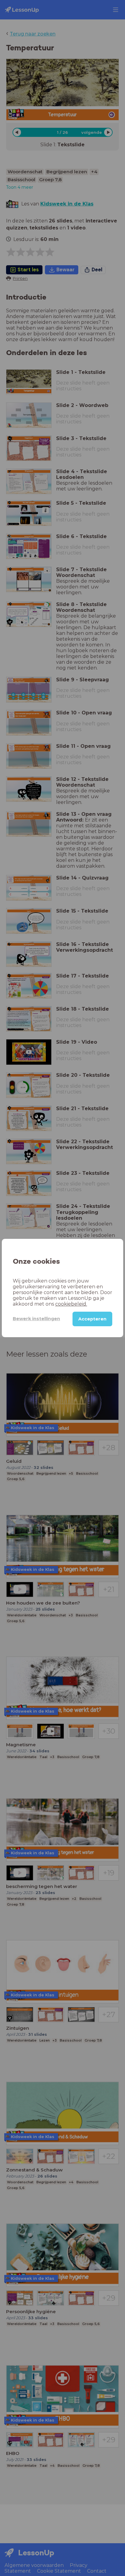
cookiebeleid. (71, 1304)
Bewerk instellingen (36, 1319)
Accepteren (92, 1319)
